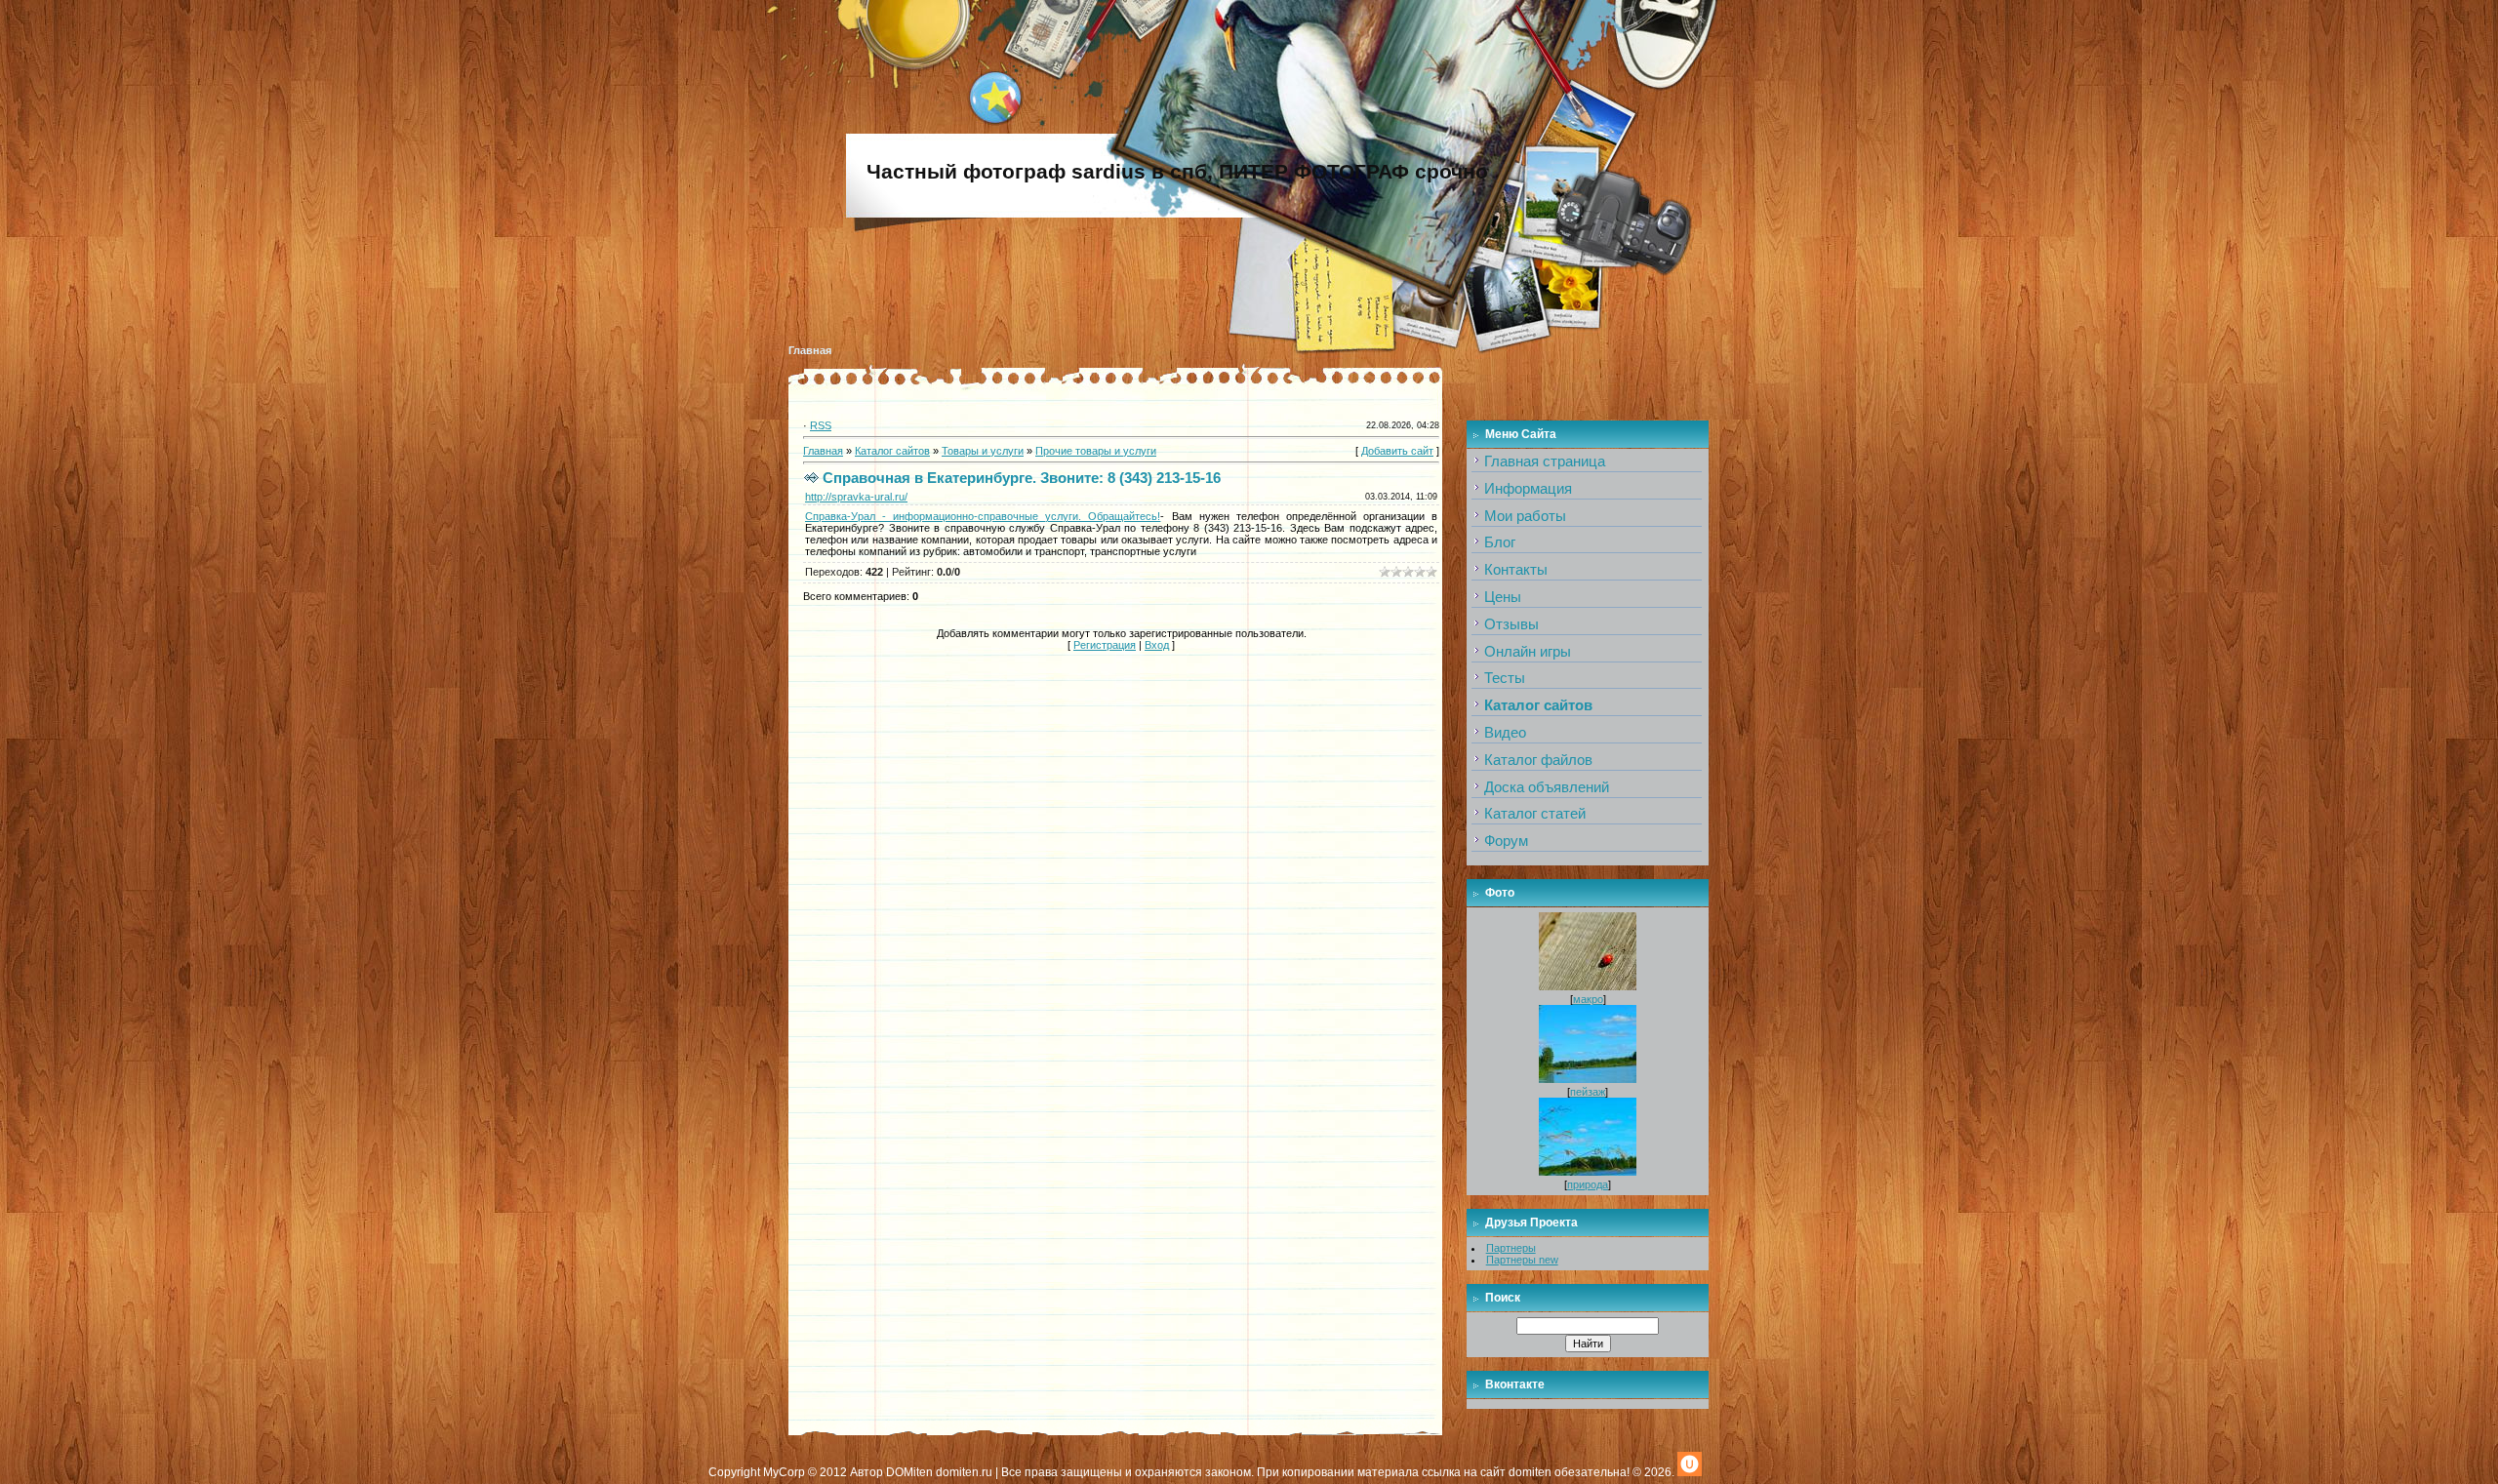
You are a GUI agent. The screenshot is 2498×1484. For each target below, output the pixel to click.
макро (1588, 999)
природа (1588, 1184)
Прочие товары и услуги (1096, 451)
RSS (821, 425)
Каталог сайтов (892, 451)
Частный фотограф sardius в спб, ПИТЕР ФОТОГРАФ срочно (1177, 172)
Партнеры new (1522, 1260)
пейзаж (1588, 1092)
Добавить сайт (1397, 451)
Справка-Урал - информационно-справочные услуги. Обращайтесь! (983, 516)
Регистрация (1105, 645)
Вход (1157, 645)
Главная (810, 350)
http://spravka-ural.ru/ (856, 497)
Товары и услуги (983, 451)
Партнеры (1511, 1248)
